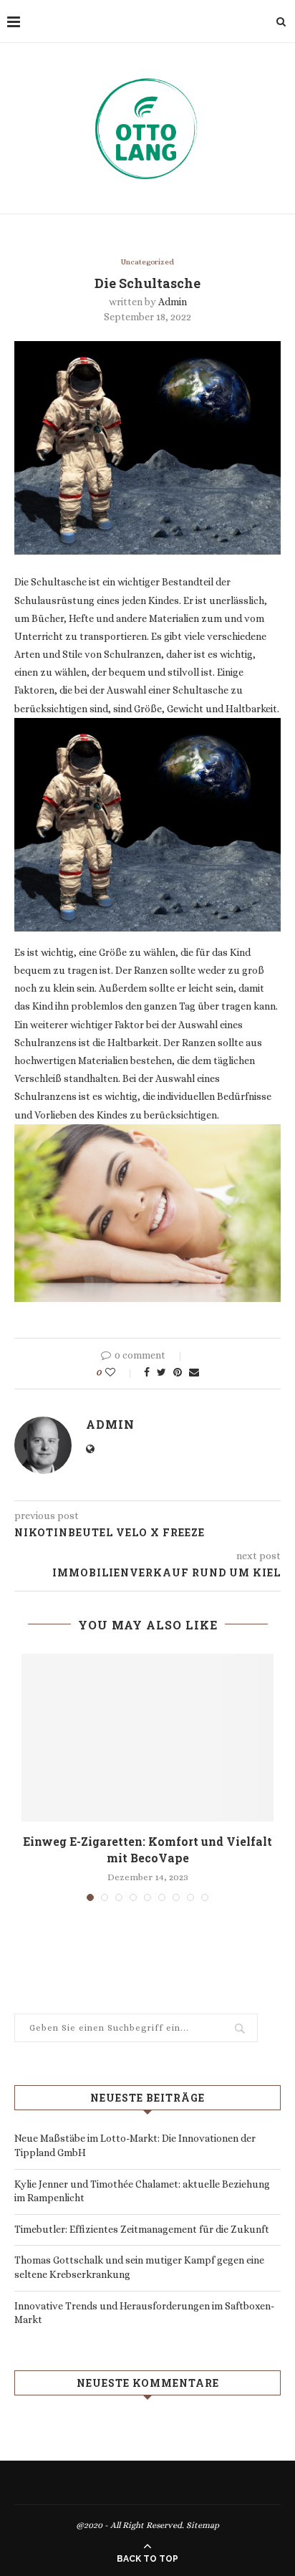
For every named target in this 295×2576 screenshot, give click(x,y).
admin (173, 302)
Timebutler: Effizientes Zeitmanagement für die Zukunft (142, 2229)
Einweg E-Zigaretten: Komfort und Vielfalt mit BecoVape (147, 1849)
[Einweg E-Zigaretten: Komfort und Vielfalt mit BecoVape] (147, 1738)
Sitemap (203, 2525)
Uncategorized (147, 262)
